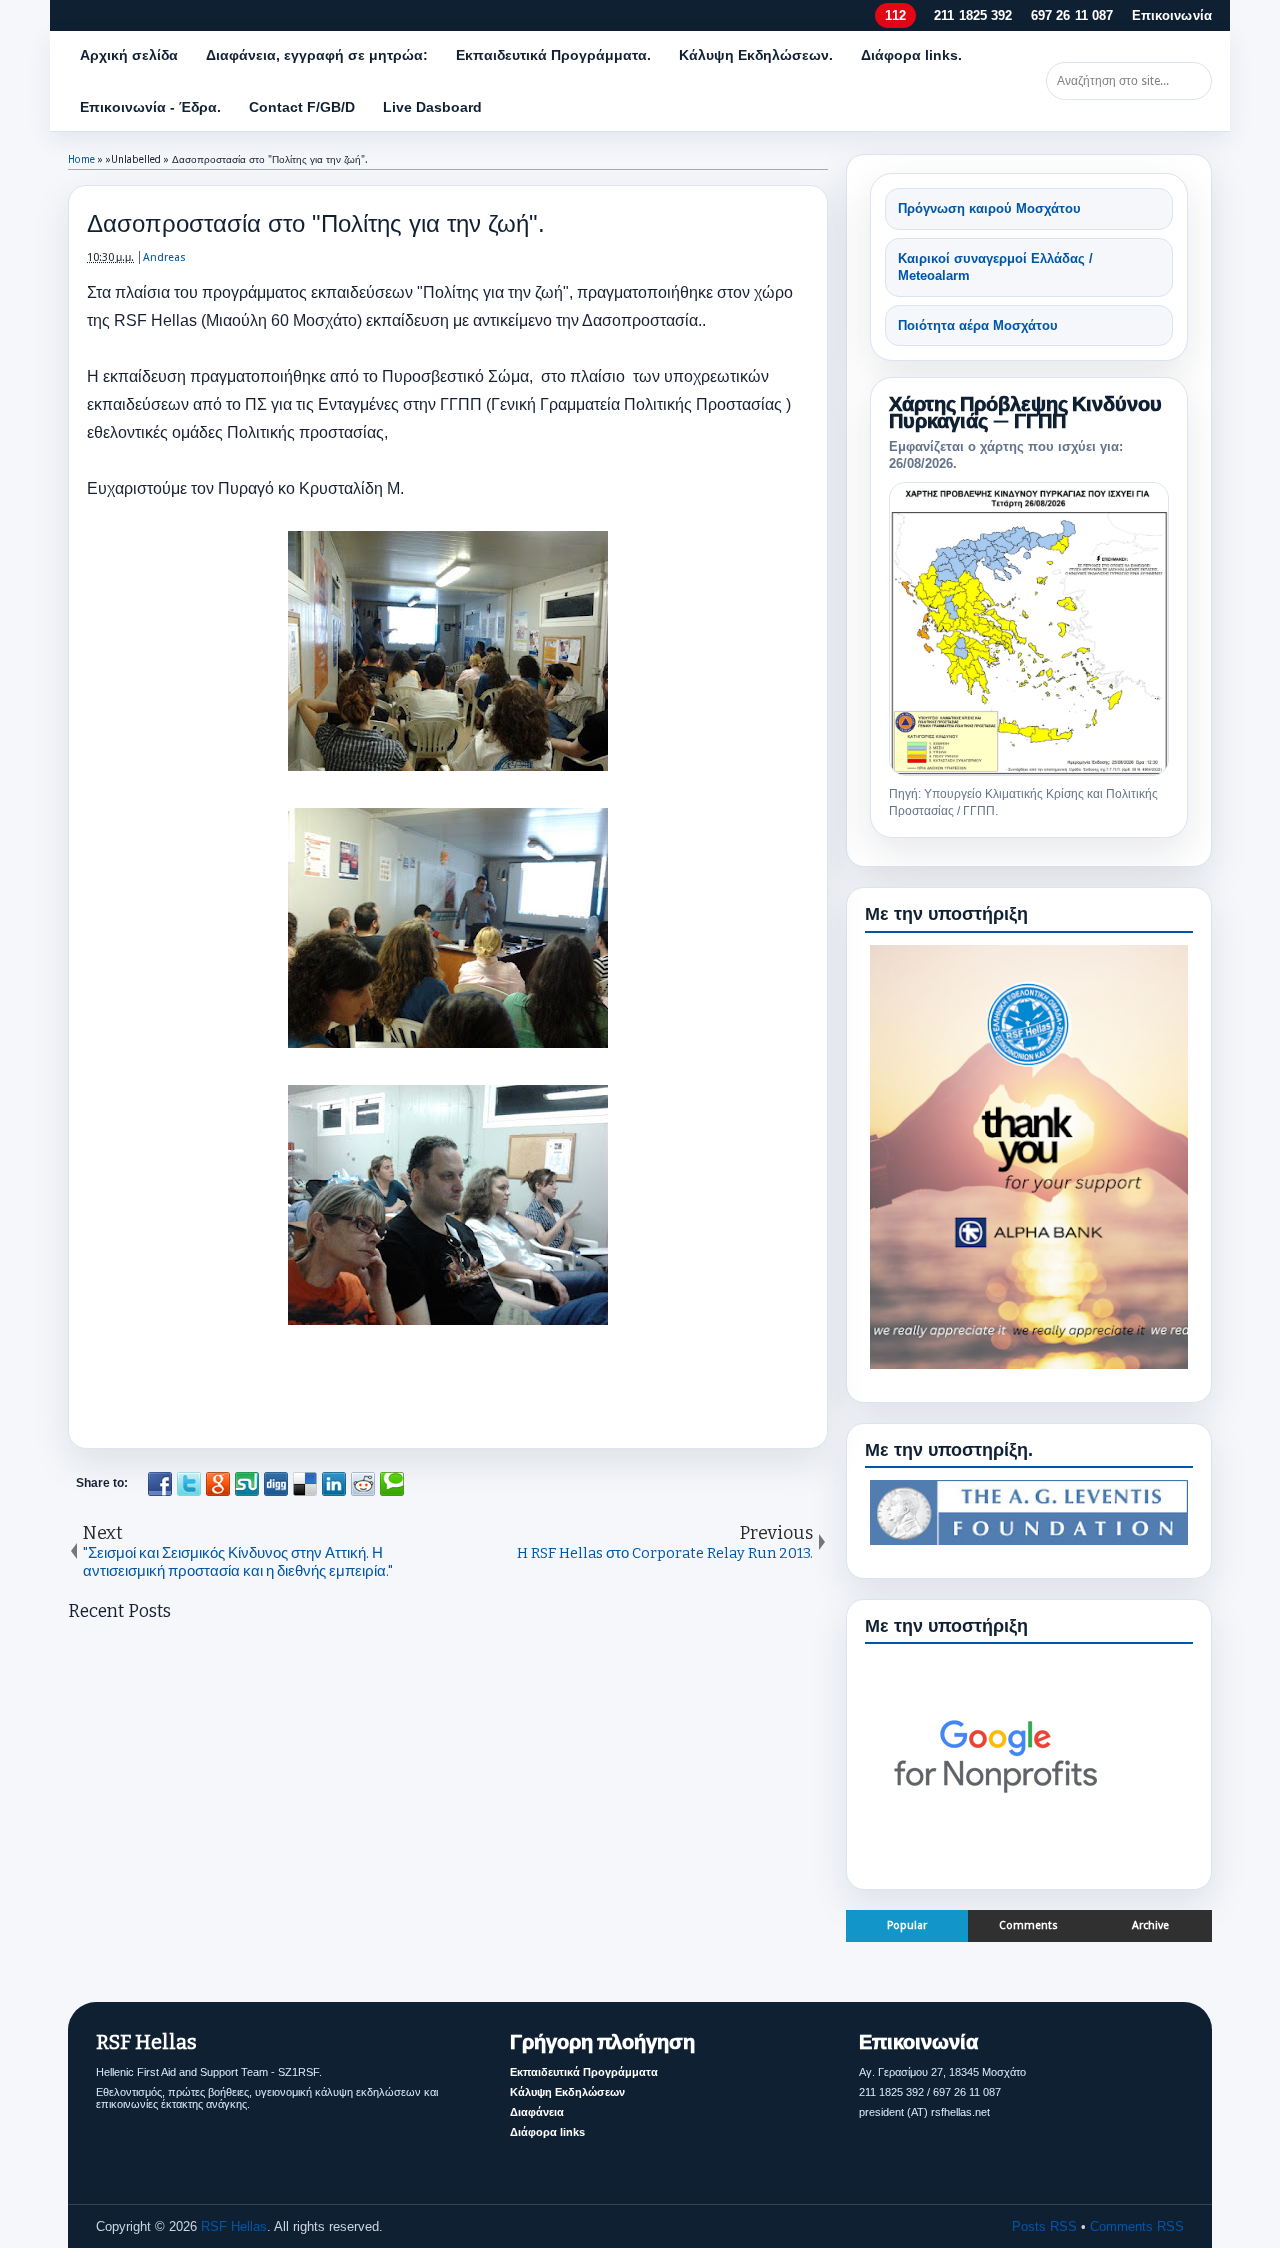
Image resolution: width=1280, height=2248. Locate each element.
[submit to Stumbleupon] (247, 1484)
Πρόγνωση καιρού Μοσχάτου (989, 208)
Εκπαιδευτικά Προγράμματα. (553, 55)
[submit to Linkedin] (334, 1484)
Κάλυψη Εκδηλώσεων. (756, 55)
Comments (1028, 1925)
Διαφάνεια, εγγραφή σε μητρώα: (317, 55)
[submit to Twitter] (189, 1484)
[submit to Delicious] (305, 1484)
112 (895, 15)
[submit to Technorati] (392, 1484)
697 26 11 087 (1072, 15)
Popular (907, 1925)
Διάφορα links (547, 2132)
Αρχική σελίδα (129, 55)
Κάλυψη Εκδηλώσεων (567, 2092)
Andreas (164, 257)
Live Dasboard (432, 107)
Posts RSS (1044, 2226)
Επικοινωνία (1172, 15)
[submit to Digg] (276, 1484)
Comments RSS (1137, 2226)
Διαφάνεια (537, 2112)
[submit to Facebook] (160, 1484)
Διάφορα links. (911, 55)
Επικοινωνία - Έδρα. (150, 107)
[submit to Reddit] (363, 1484)
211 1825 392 (973, 15)
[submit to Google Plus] (218, 1484)
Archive (1150, 1925)
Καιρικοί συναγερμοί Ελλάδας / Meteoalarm (995, 267)
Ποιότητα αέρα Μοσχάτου (978, 325)
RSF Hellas (234, 2226)
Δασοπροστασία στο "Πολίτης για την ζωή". (316, 223)
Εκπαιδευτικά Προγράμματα (584, 2072)
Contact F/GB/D (302, 107)
